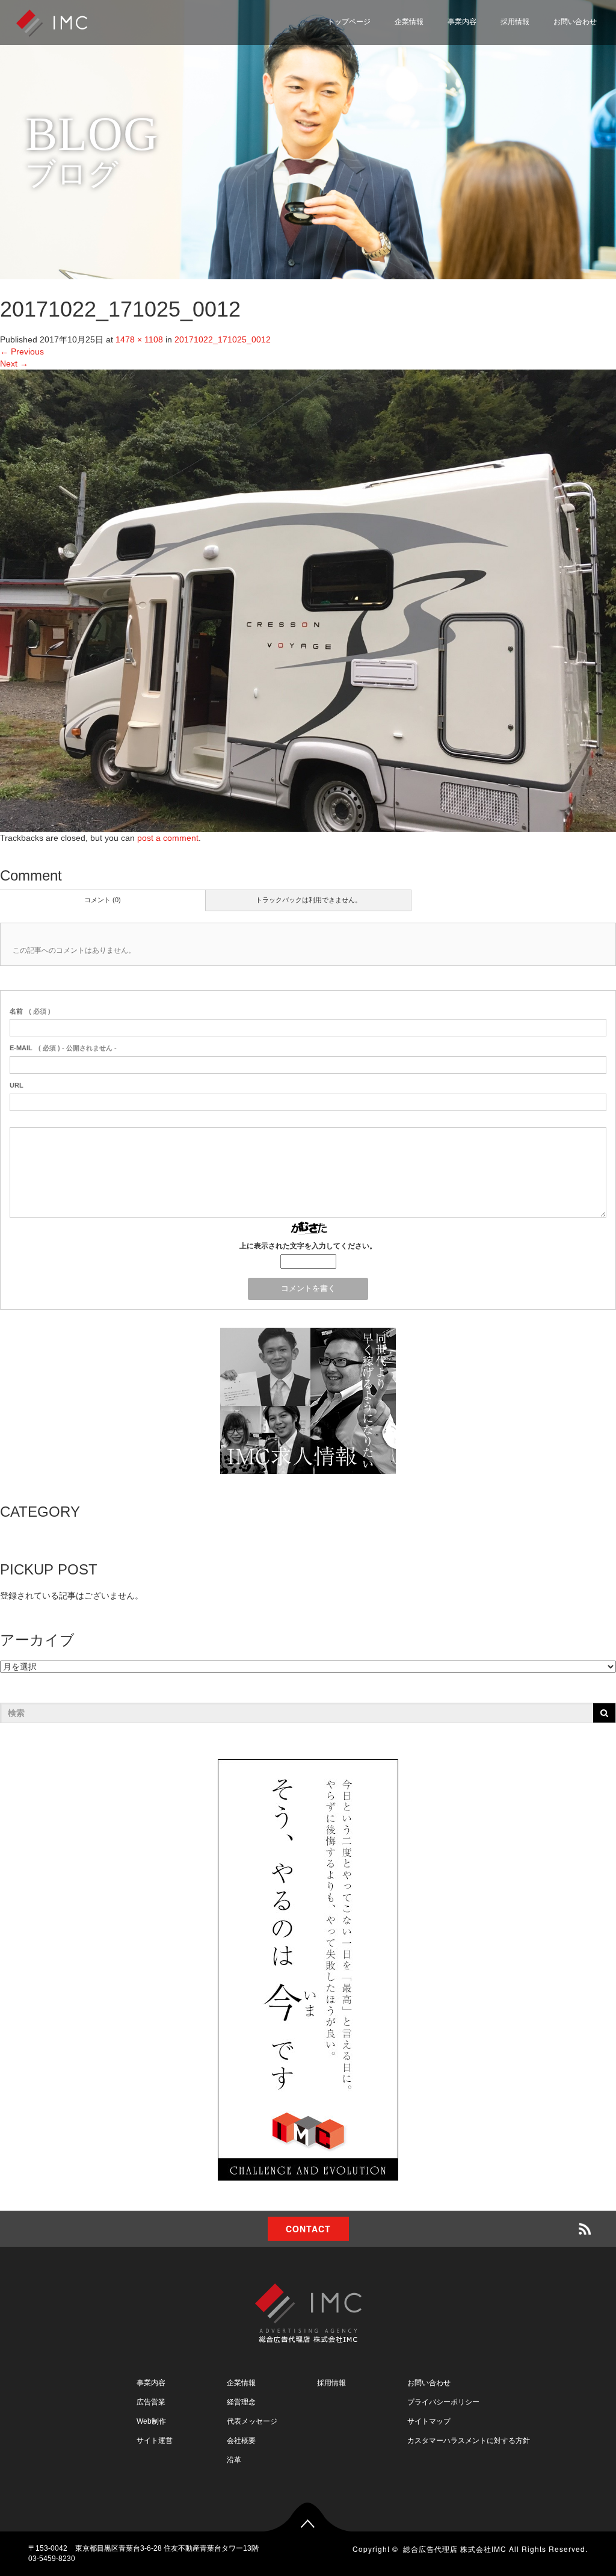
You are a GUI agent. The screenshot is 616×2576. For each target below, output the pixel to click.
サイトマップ (529, 103)
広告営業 (151, 2402)
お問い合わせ (575, 22)
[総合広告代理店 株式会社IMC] (52, 22)
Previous (22, 351)
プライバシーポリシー (546, 74)
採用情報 (515, 22)
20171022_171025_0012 (223, 339)
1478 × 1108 (139, 339)
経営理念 (241, 2402)
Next (14, 364)
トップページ (349, 22)
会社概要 (241, 2441)
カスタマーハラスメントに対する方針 (469, 2441)
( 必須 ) (30, 1011)
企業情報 (409, 22)
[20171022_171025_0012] (308, 600)
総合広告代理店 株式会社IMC (455, 2549)
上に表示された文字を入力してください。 (308, 1246)
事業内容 (462, 22)
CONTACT (308, 2229)
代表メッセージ (252, 2421)
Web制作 (151, 2421)
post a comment (168, 838)
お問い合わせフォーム (546, 45)
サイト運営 (155, 2441)
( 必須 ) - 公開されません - (63, 1048)
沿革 (234, 2460)
